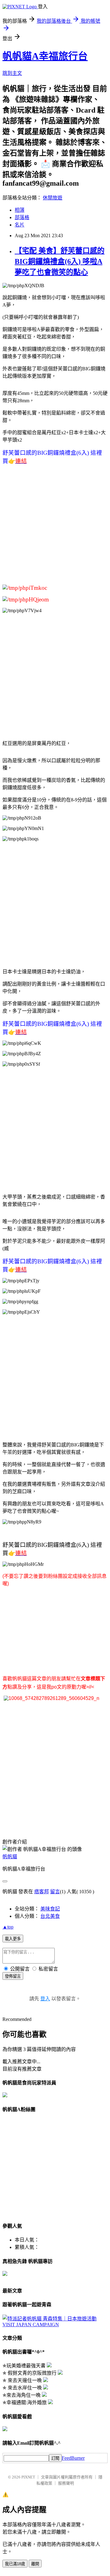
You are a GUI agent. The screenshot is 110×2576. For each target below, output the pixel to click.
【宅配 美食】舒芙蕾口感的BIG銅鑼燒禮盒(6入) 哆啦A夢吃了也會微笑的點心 (60, 261)
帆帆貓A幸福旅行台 (45, 56)
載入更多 (13, 1939)
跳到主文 (12, 73)
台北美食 (50, 1916)
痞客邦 (42, 1892)
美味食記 (50, 1909)
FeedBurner (73, 2458)
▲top (8, 1927)
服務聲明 (66, 2483)
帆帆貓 (10, 1857)
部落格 (22, 217)
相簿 (20, 210)
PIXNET (28, 2477)
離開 (35, 2564)
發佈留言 (13, 1976)
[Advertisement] (55, 527)
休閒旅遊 (53, 198)
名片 (20, 225)
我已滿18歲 (15, 2564)
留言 (55, 1892)
